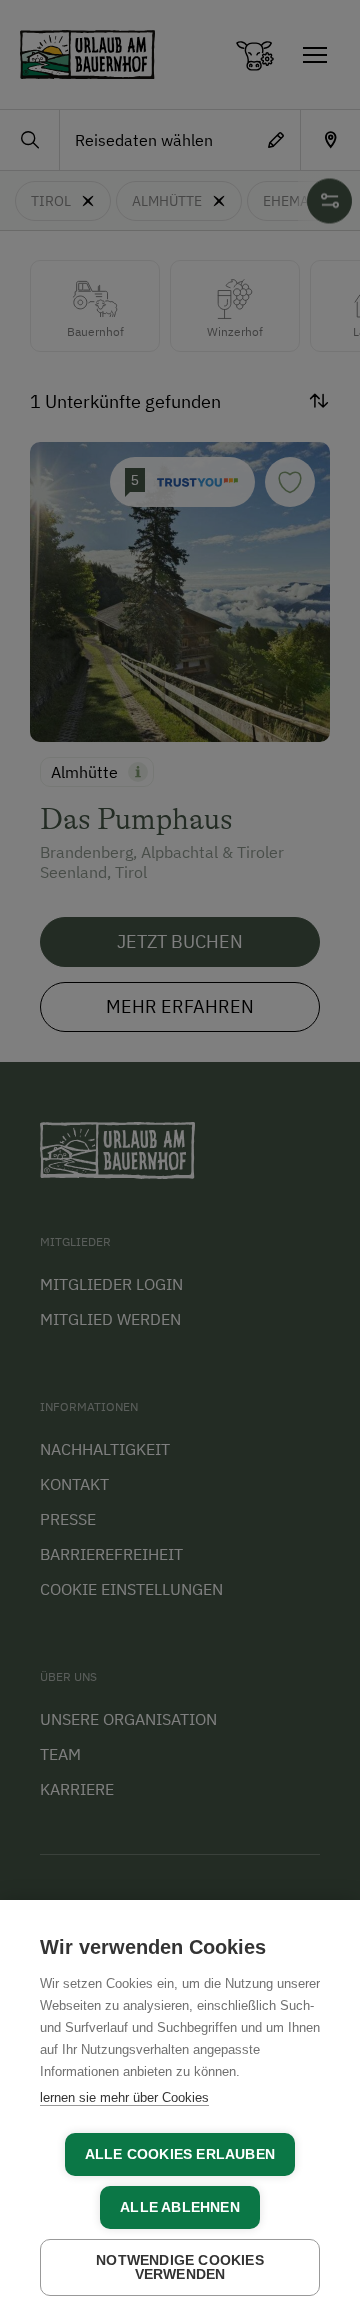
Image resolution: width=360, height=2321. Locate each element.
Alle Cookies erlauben (180, 2154)
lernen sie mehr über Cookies (124, 2097)
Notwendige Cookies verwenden (180, 2267)
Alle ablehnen (180, 2207)
